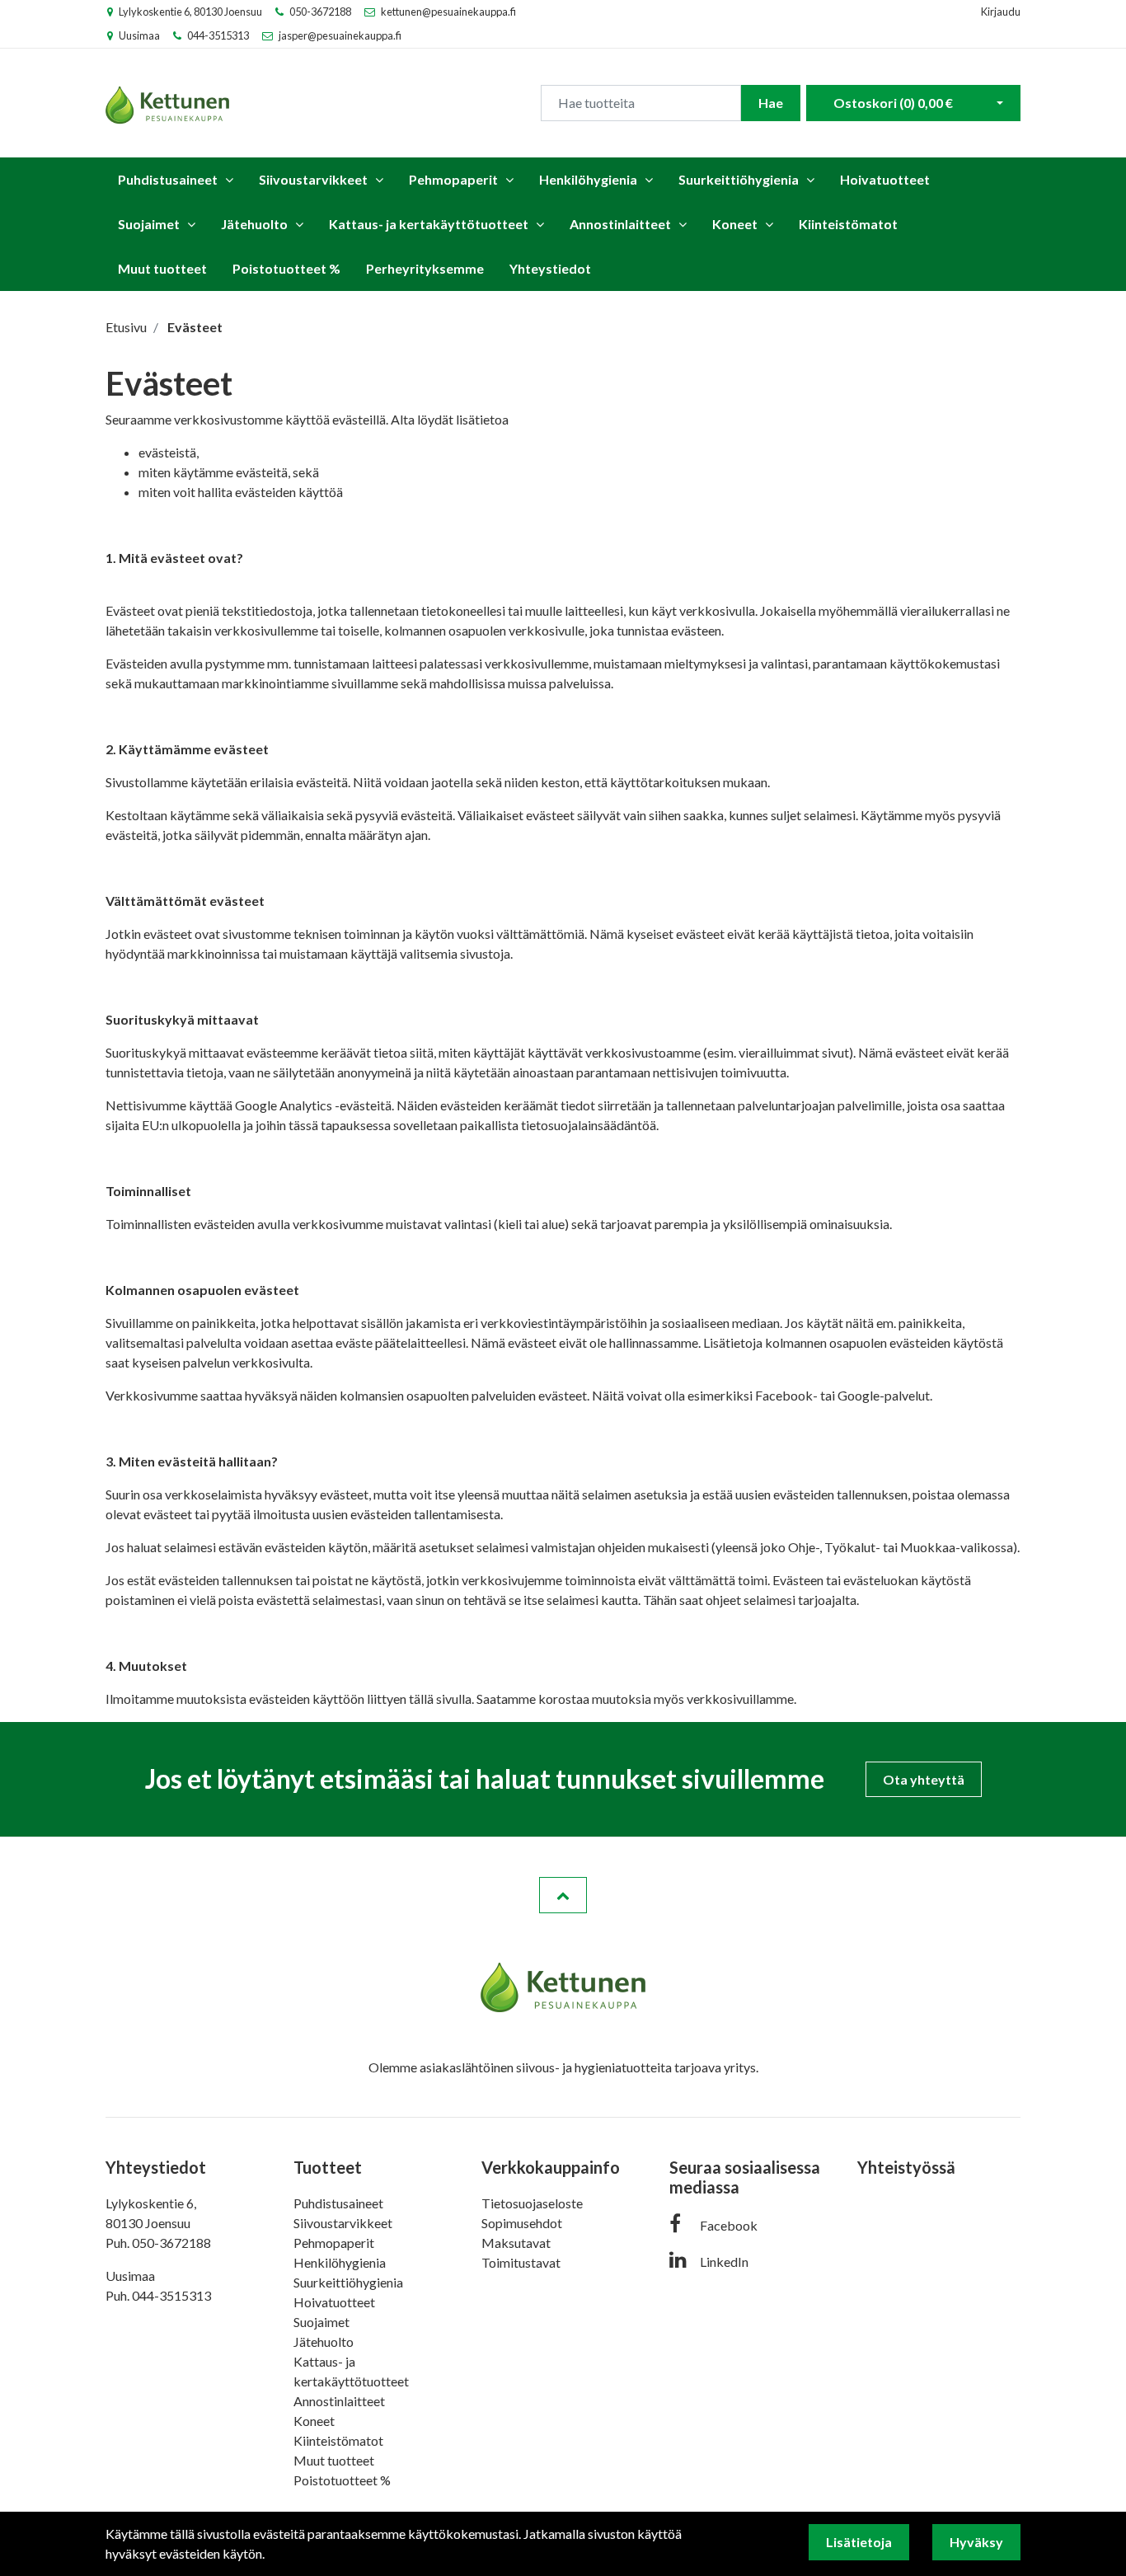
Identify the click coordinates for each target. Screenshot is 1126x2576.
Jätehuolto (254, 224)
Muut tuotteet (162, 268)
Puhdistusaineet (168, 179)
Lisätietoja (859, 2542)
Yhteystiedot (550, 268)
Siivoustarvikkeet (313, 179)
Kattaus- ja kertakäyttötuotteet (429, 224)
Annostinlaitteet (620, 224)
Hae (771, 103)
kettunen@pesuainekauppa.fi (448, 12)
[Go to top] (563, 1895)
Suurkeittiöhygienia (739, 179)
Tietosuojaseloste (532, 2203)
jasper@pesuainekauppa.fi (340, 35)
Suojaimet (149, 224)
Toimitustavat (521, 2262)
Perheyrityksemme (425, 268)
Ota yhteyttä (924, 1779)
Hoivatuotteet (885, 179)
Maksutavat (516, 2243)
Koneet (735, 224)
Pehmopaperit (453, 179)
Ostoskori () (893, 103)
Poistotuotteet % (286, 268)
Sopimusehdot (522, 2223)
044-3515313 (218, 35)
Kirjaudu (1001, 12)
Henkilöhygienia (588, 179)
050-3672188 (320, 12)
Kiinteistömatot (848, 224)
